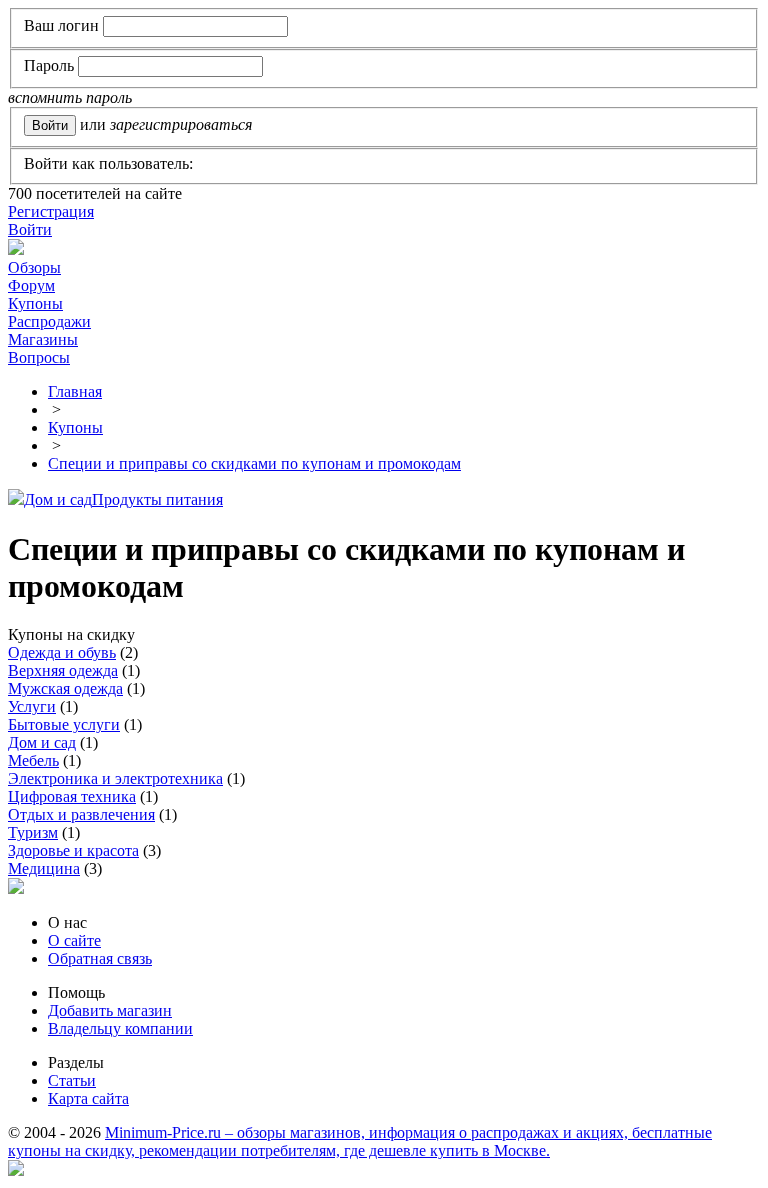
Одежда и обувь (62, 652)
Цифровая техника (72, 796)
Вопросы (39, 357)
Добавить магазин (110, 1010)
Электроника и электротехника (115, 778)
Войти (30, 229)
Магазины (43, 339)
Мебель (33, 760)
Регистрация (51, 211)
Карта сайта (88, 1098)
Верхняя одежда (63, 670)
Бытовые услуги (64, 724)
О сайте (74, 940)
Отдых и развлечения (81, 814)
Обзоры (34, 267)
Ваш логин (61, 25)
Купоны (35, 303)
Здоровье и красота (73, 850)
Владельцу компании (120, 1028)
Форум (31, 285)
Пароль (49, 65)
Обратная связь (100, 958)
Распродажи (49, 321)
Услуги (32, 706)
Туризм (33, 832)
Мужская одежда (65, 688)
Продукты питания (157, 499)
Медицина (44, 868)
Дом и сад (58, 499)
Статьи (72, 1080)
